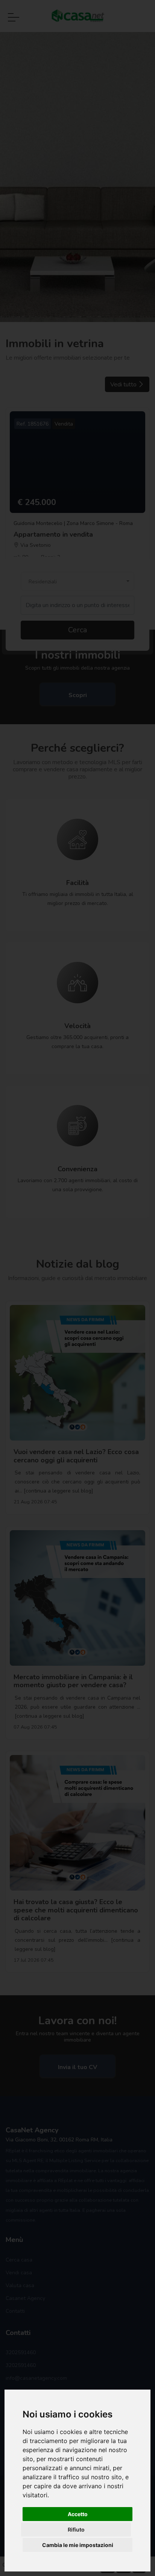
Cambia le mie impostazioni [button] (78, 2545)
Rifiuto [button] (76, 2529)
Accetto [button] (78, 2514)
